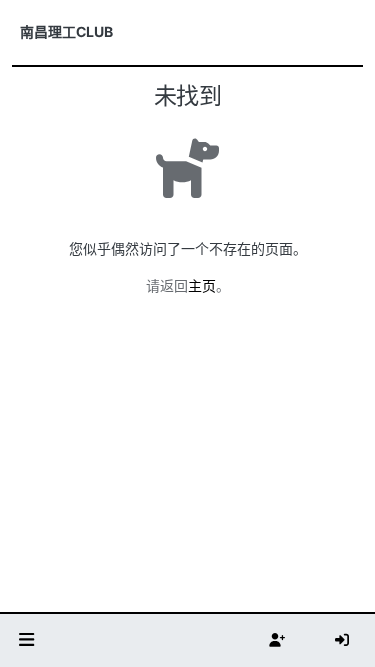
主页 (202, 285)
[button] (27, 640)
